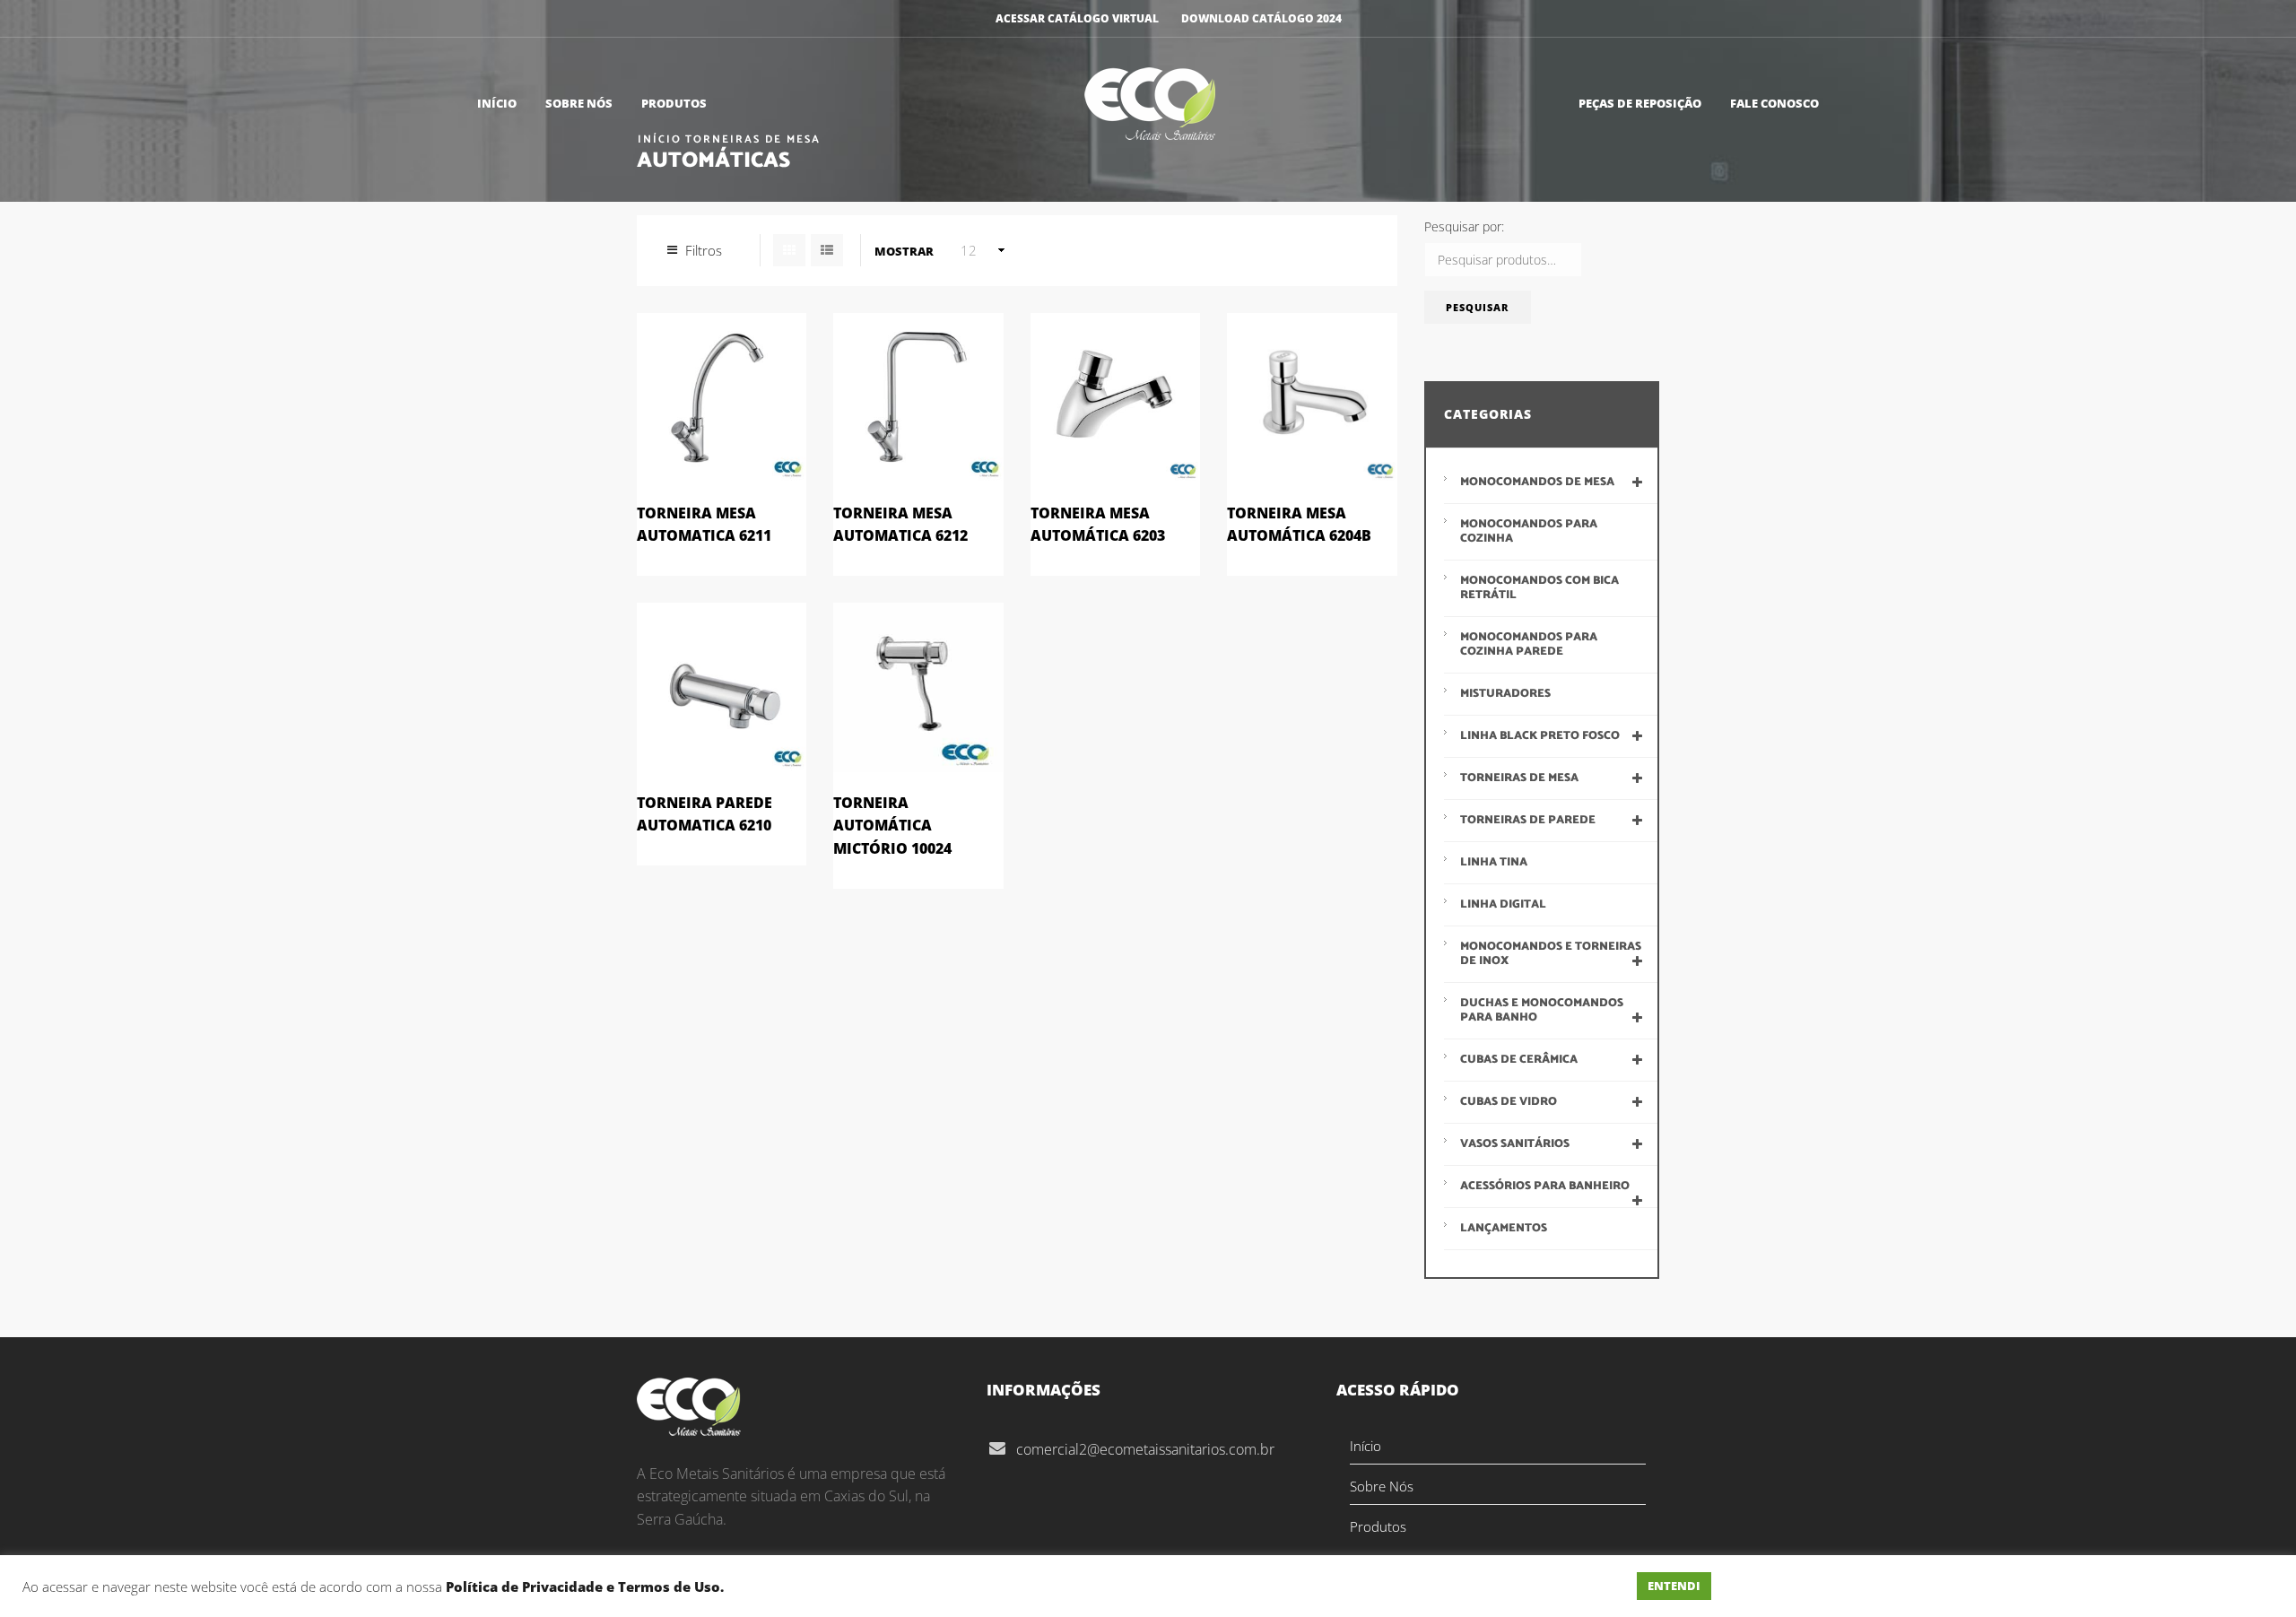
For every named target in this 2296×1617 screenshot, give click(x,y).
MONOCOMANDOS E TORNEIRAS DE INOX (1551, 954)
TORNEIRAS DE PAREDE (1528, 820)
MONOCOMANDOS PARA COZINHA (1529, 531)
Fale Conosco (1774, 103)
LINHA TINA (1494, 862)
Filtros (704, 250)
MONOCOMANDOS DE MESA (1537, 482)
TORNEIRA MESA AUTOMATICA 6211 (704, 525)
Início (497, 103)
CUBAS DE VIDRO (1509, 1102)
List (827, 250)
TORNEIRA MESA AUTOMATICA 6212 (900, 525)
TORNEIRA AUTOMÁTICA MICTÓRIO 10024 (892, 826)
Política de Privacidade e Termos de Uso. (585, 1587)
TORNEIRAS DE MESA (1519, 778)
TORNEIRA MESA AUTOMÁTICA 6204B (1299, 525)
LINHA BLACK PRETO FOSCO (1540, 736)
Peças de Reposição (1640, 103)
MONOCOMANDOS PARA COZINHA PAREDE (1529, 644)
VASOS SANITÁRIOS (1515, 1144)
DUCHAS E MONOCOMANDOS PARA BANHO (1542, 1010)
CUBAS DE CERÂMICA (1519, 1060)
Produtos (674, 103)
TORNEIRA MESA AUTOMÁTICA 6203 (1098, 525)
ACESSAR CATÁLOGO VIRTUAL (1077, 18)
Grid (789, 250)
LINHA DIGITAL (1503, 904)
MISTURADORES (1505, 694)
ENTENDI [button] (1674, 1586)
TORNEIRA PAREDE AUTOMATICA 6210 (704, 814)
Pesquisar (1477, 307)
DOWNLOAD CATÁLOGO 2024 (1261, 18)
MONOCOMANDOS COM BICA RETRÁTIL (1539, 588)
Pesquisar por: (1464, 226)
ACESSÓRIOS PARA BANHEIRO (1545, 1186)
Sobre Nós (579, 103)
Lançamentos (1504, 1228)
